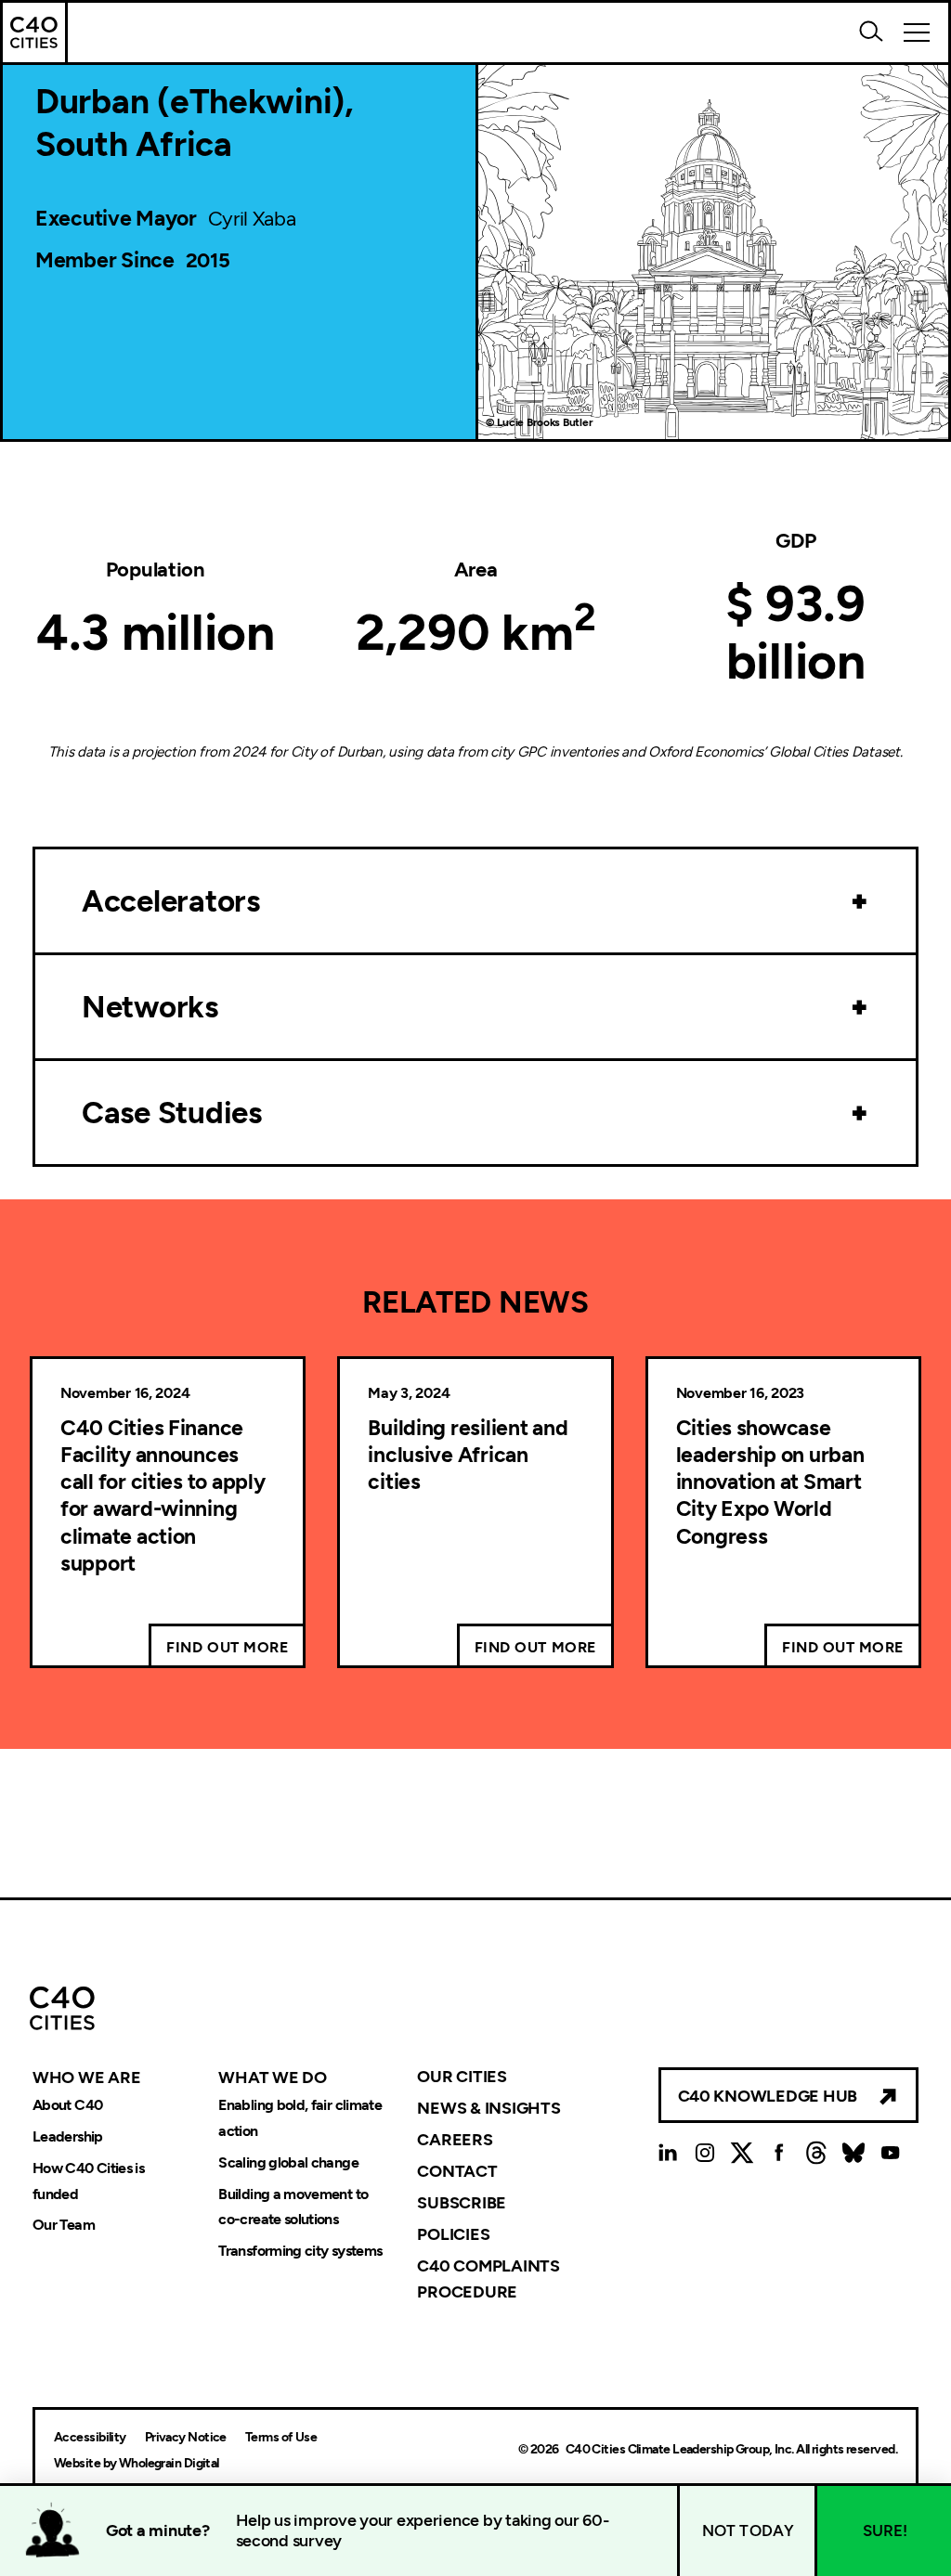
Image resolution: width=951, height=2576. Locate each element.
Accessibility (90, 2437)
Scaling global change (288, 2162)
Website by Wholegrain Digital (137, 2463)
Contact (457, 2171)
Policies (453, 2234)
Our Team (64, 2226)
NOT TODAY (749, 2531)
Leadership (68, 2136)
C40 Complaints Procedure (488, 2278)
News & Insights (489, 2108)
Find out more (227, 1647)
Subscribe (462, 2203)
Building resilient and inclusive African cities (468, 1455)
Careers (455, 2140)
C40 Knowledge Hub (768, 2096)
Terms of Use (281, 2437)
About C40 (67, 2105)
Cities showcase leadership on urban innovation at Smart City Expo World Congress (770, 1482)
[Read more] (860, 901)
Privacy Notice (186, 2437)
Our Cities (462, 2077)
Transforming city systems (300, 2252)
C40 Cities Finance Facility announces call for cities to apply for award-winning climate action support (163, 1496)
